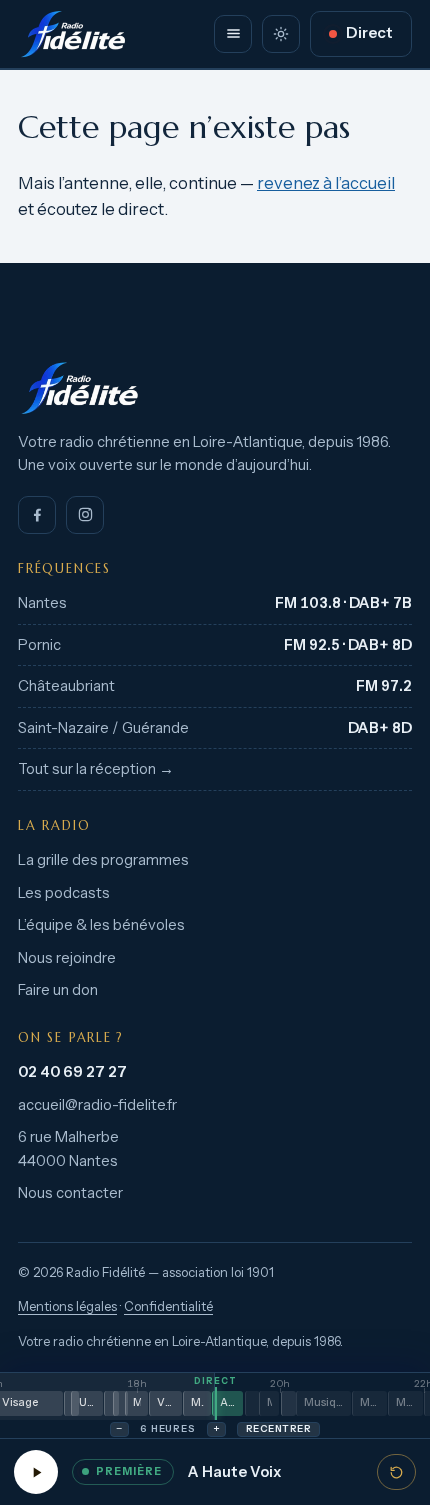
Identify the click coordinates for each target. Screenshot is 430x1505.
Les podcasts (64, 893)
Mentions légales (67, 1306)
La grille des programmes (103, 860)
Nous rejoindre (67, 958)
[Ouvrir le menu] (233, 34)
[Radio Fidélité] (215, 388)
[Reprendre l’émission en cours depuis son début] (396, 1472)
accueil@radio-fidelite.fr (97, 1105)
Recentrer (278, 1428)
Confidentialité (168, 1306)
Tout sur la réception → (96, 769)
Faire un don (58, 990)
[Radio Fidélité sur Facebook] (37, 515)
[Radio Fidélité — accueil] (73, 34)
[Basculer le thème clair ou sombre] (281, 34)
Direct (369, 33)
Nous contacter (70, 1193)
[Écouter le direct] (36, 1472)
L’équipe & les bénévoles (101, 925)
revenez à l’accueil (326, 183)
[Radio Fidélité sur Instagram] (85, 515)
